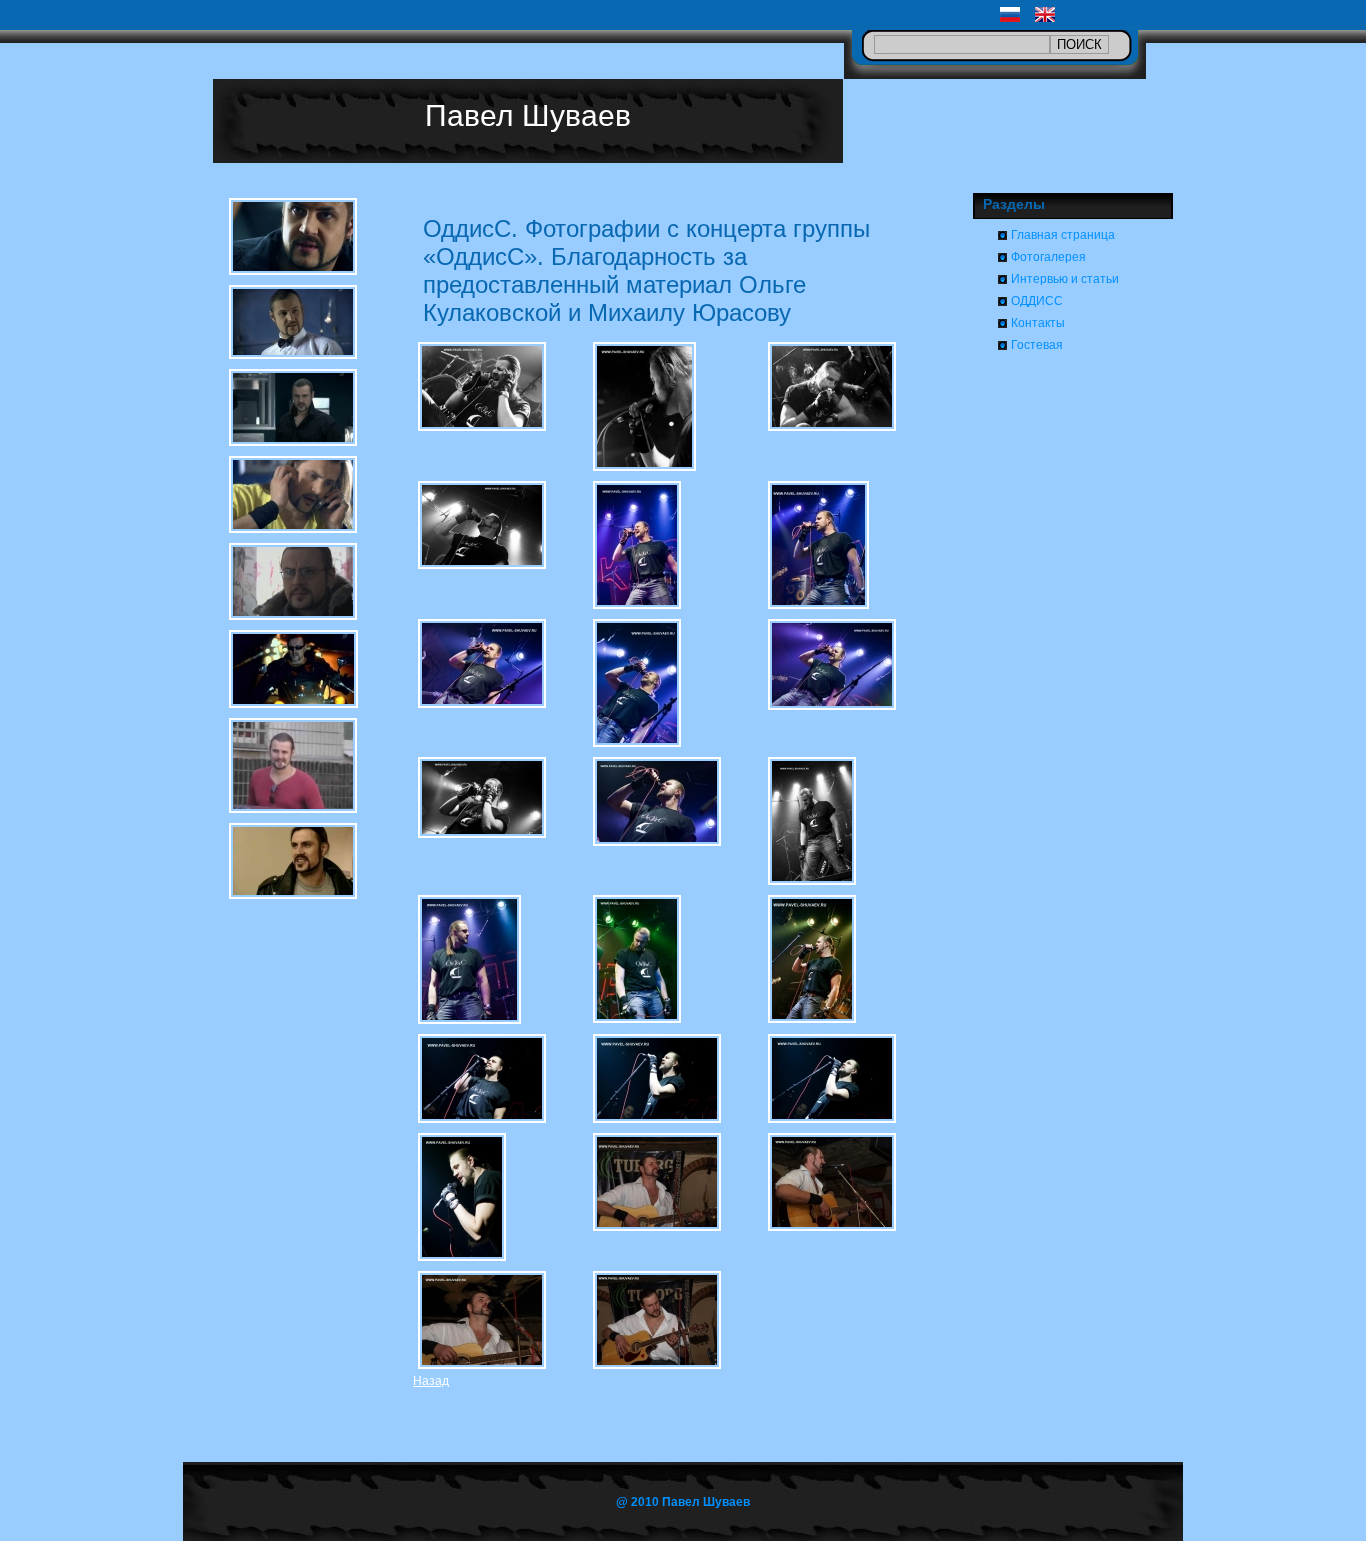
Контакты (1038, 323)
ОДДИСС (1037, 301)
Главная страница (1063, 235)
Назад (431, 1381)
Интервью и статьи (1065, 279)
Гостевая (1037, 345)
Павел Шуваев (528, 115)
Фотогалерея (1048, 257)
